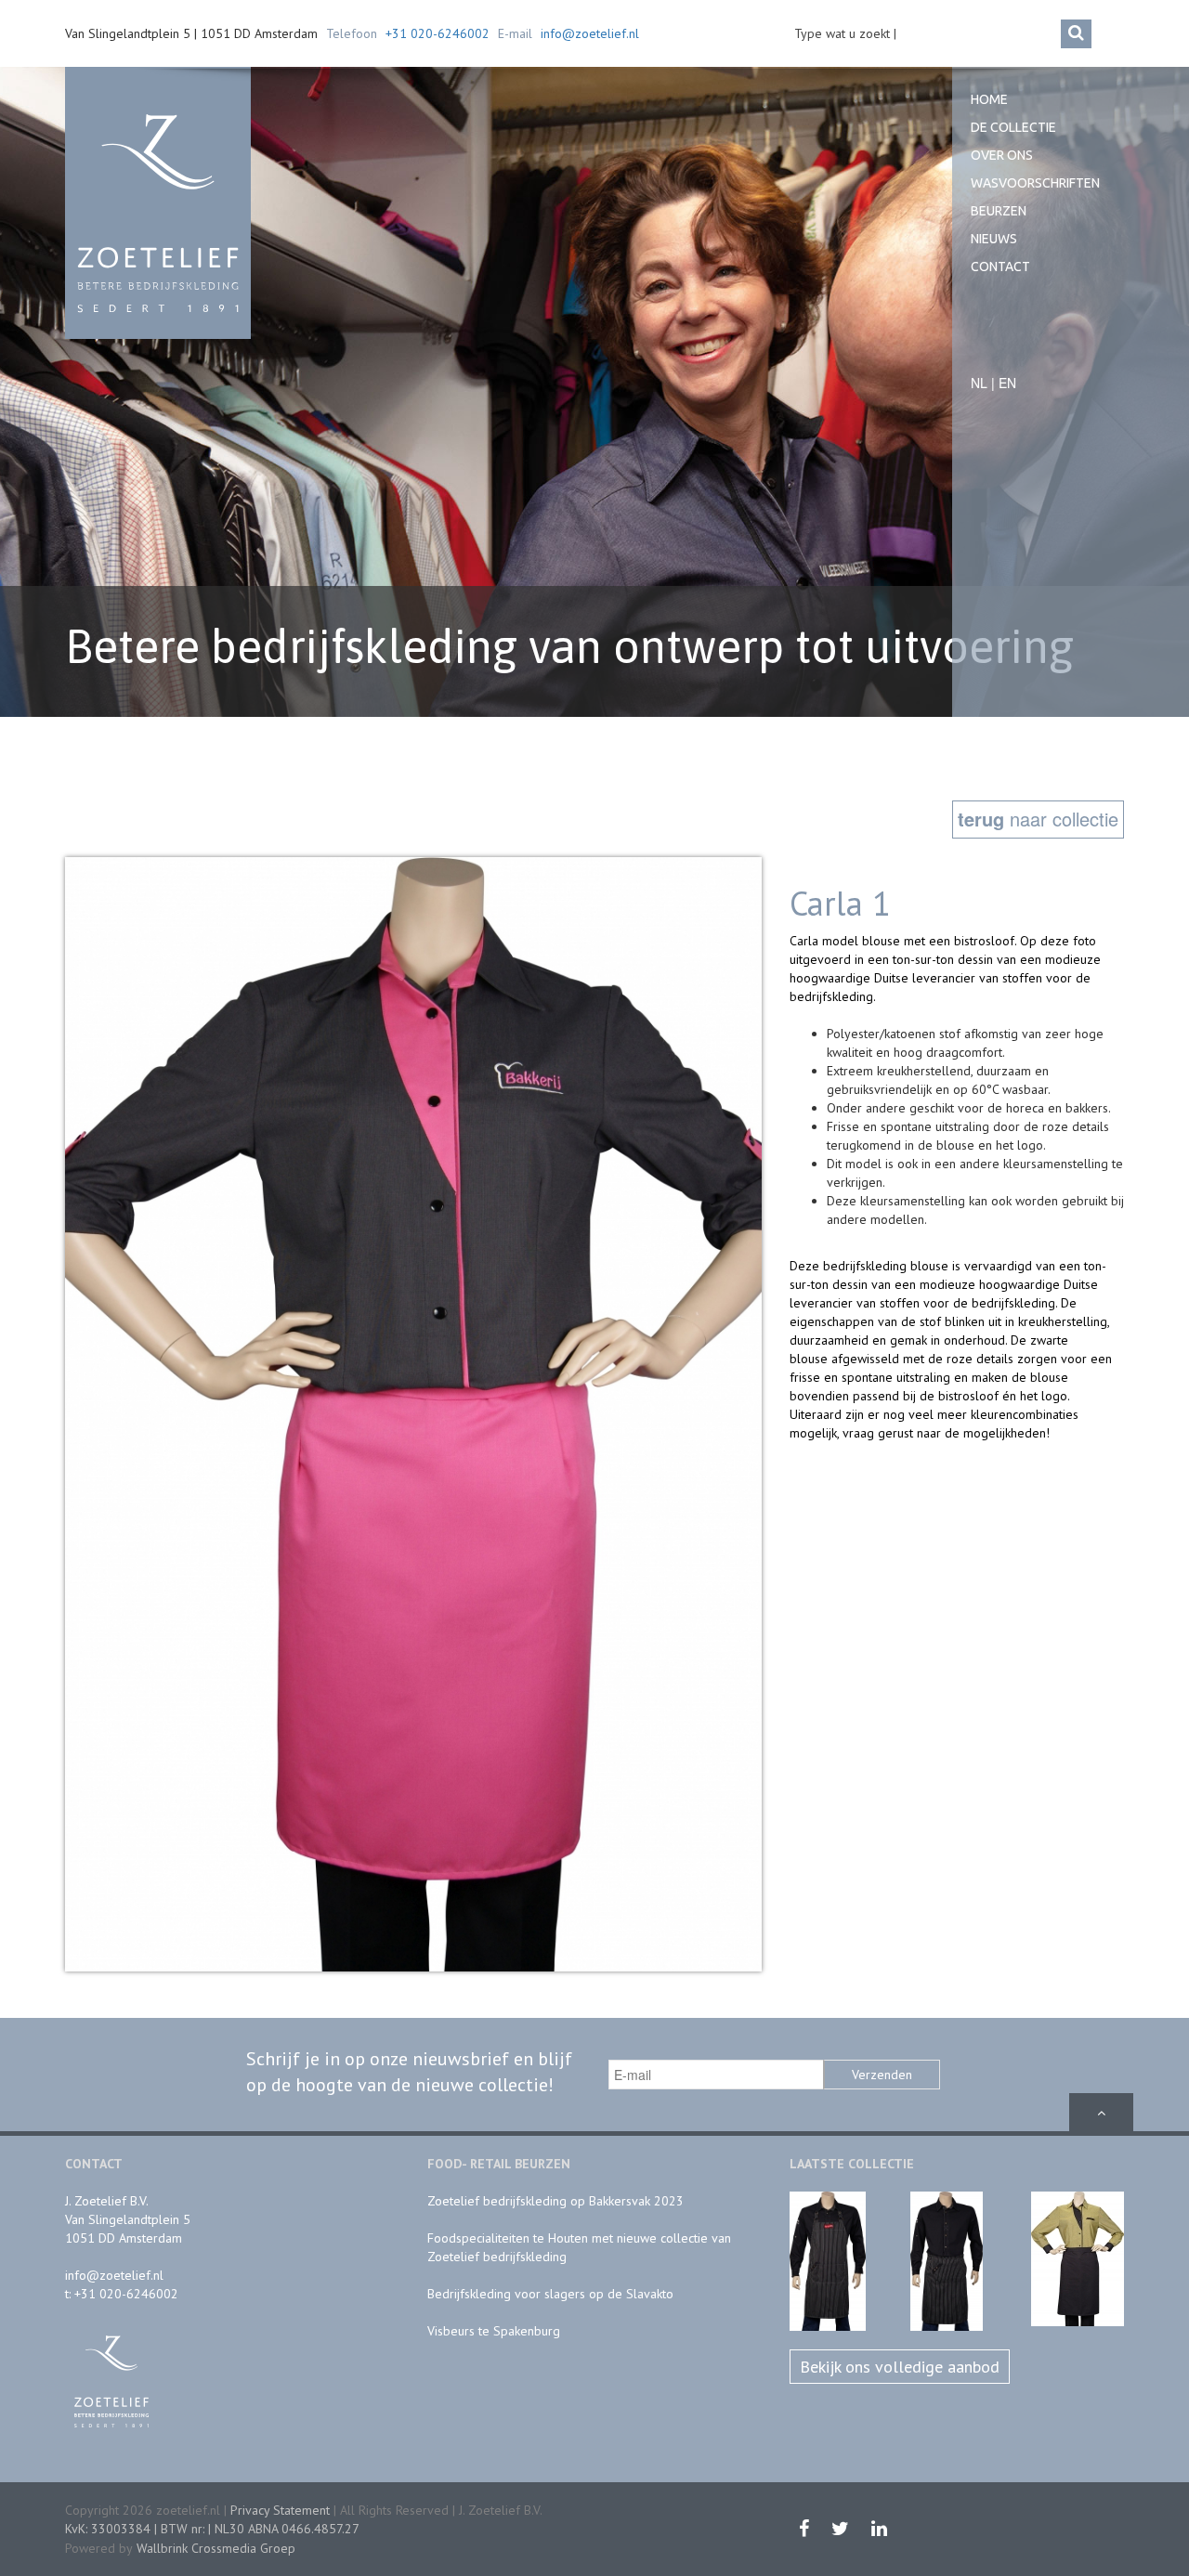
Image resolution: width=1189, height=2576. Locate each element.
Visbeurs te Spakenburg (494, 2331)
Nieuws (994, 239)
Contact (1000, 267)
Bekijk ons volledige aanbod (900, 2367)
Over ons (1002, 155)
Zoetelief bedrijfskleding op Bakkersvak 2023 (555, 2201)
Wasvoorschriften (1035, 183)
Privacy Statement (280, 2510)
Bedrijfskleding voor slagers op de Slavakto (550, 2294)
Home (989, 99)
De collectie (1013, 127)
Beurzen (999, 211)
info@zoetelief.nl (590, 33)
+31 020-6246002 (438, 33)
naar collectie (1038, 819)
